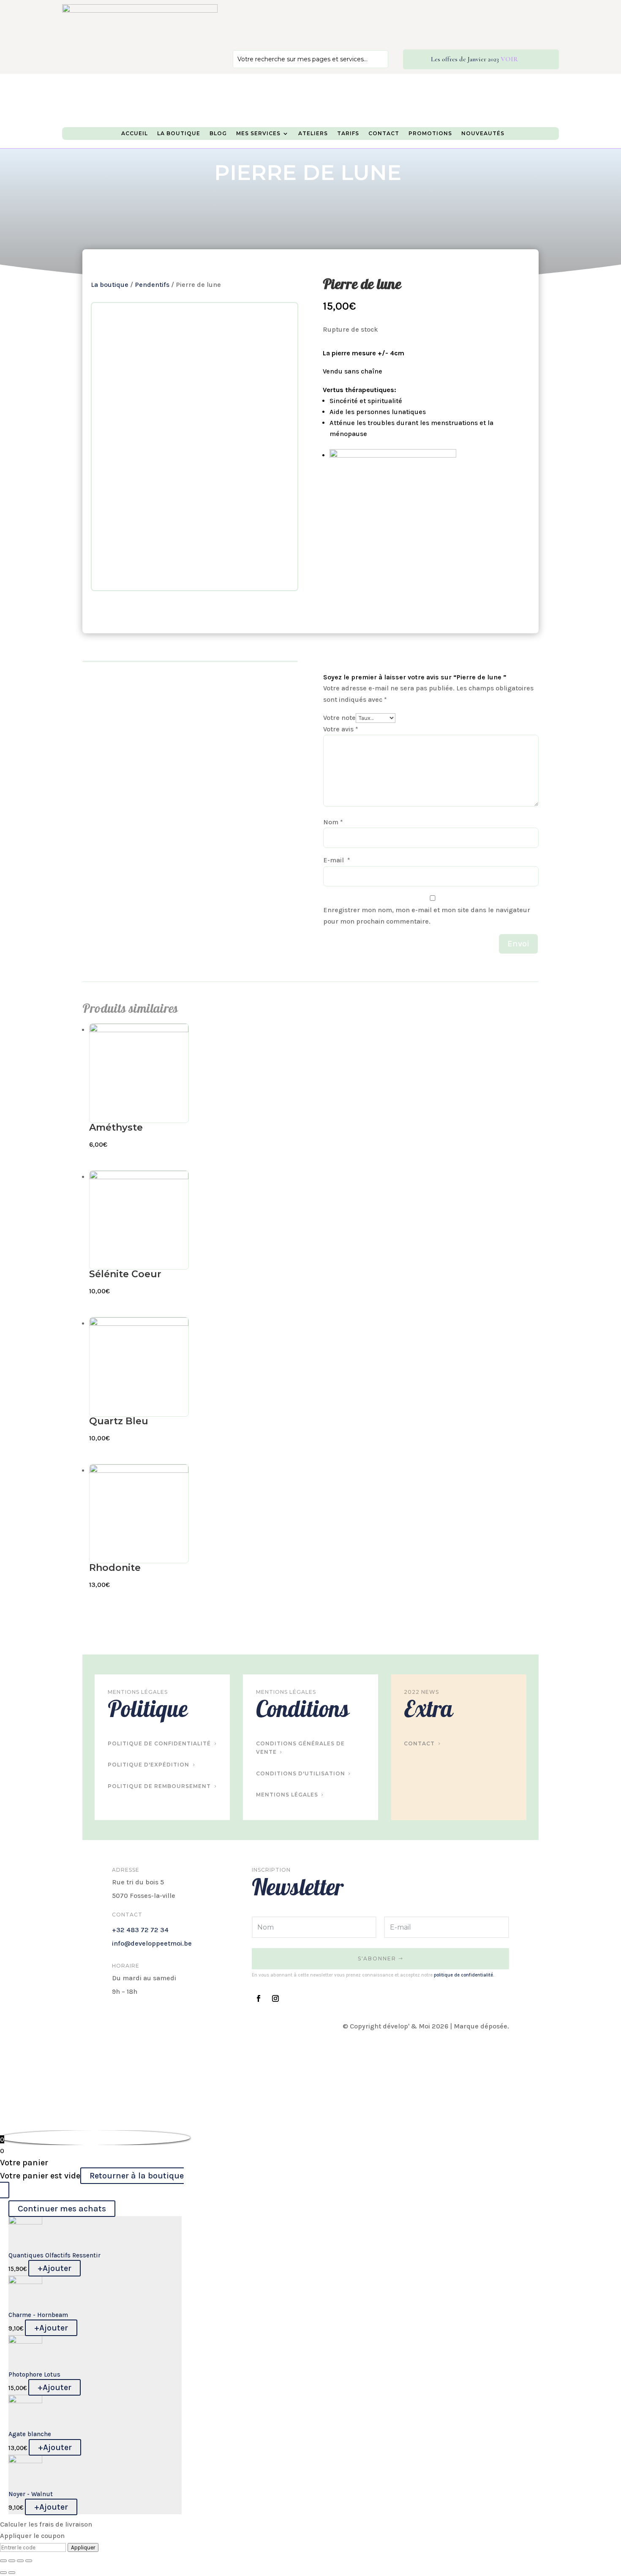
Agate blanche (30, 2434)
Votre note (339, 718)
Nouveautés (483, 134)
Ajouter (54, 2268)
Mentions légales (287, 1795)
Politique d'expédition (148, 1765)
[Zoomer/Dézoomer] (29, 2561)
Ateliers (313, 134)
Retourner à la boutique (137, 2176)
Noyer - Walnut (31, 2494)
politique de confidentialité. (464, 1975)
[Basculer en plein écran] (20, 2561)
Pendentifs (152, 285)
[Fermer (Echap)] (3, 2561)
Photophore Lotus (34, 2374)
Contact (384, 134)
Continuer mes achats (62, 2209)
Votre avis (341, 729)
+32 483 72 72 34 (140, 1930)
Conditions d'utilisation (301, 1773)
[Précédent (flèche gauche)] (3, 2573)
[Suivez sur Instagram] (275, 1998)
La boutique (110, 285)
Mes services (258, 134)
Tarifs (348, 134)
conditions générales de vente (300, 1748)
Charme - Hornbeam (38, 2315)
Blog (218, 134)
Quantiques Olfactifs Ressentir (54, 2255)
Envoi (518, 944)
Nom (333, 822)
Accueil (135, 134)
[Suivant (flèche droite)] (12, 2573)
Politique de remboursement (159, 1786)
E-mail (337, 860)
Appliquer (83, 2547)
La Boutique (179, 134)
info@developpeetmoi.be (152, 1943)
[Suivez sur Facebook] (259, 1998)
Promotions (430, 134)
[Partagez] (12, 2561)
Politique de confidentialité (159, 1743)
